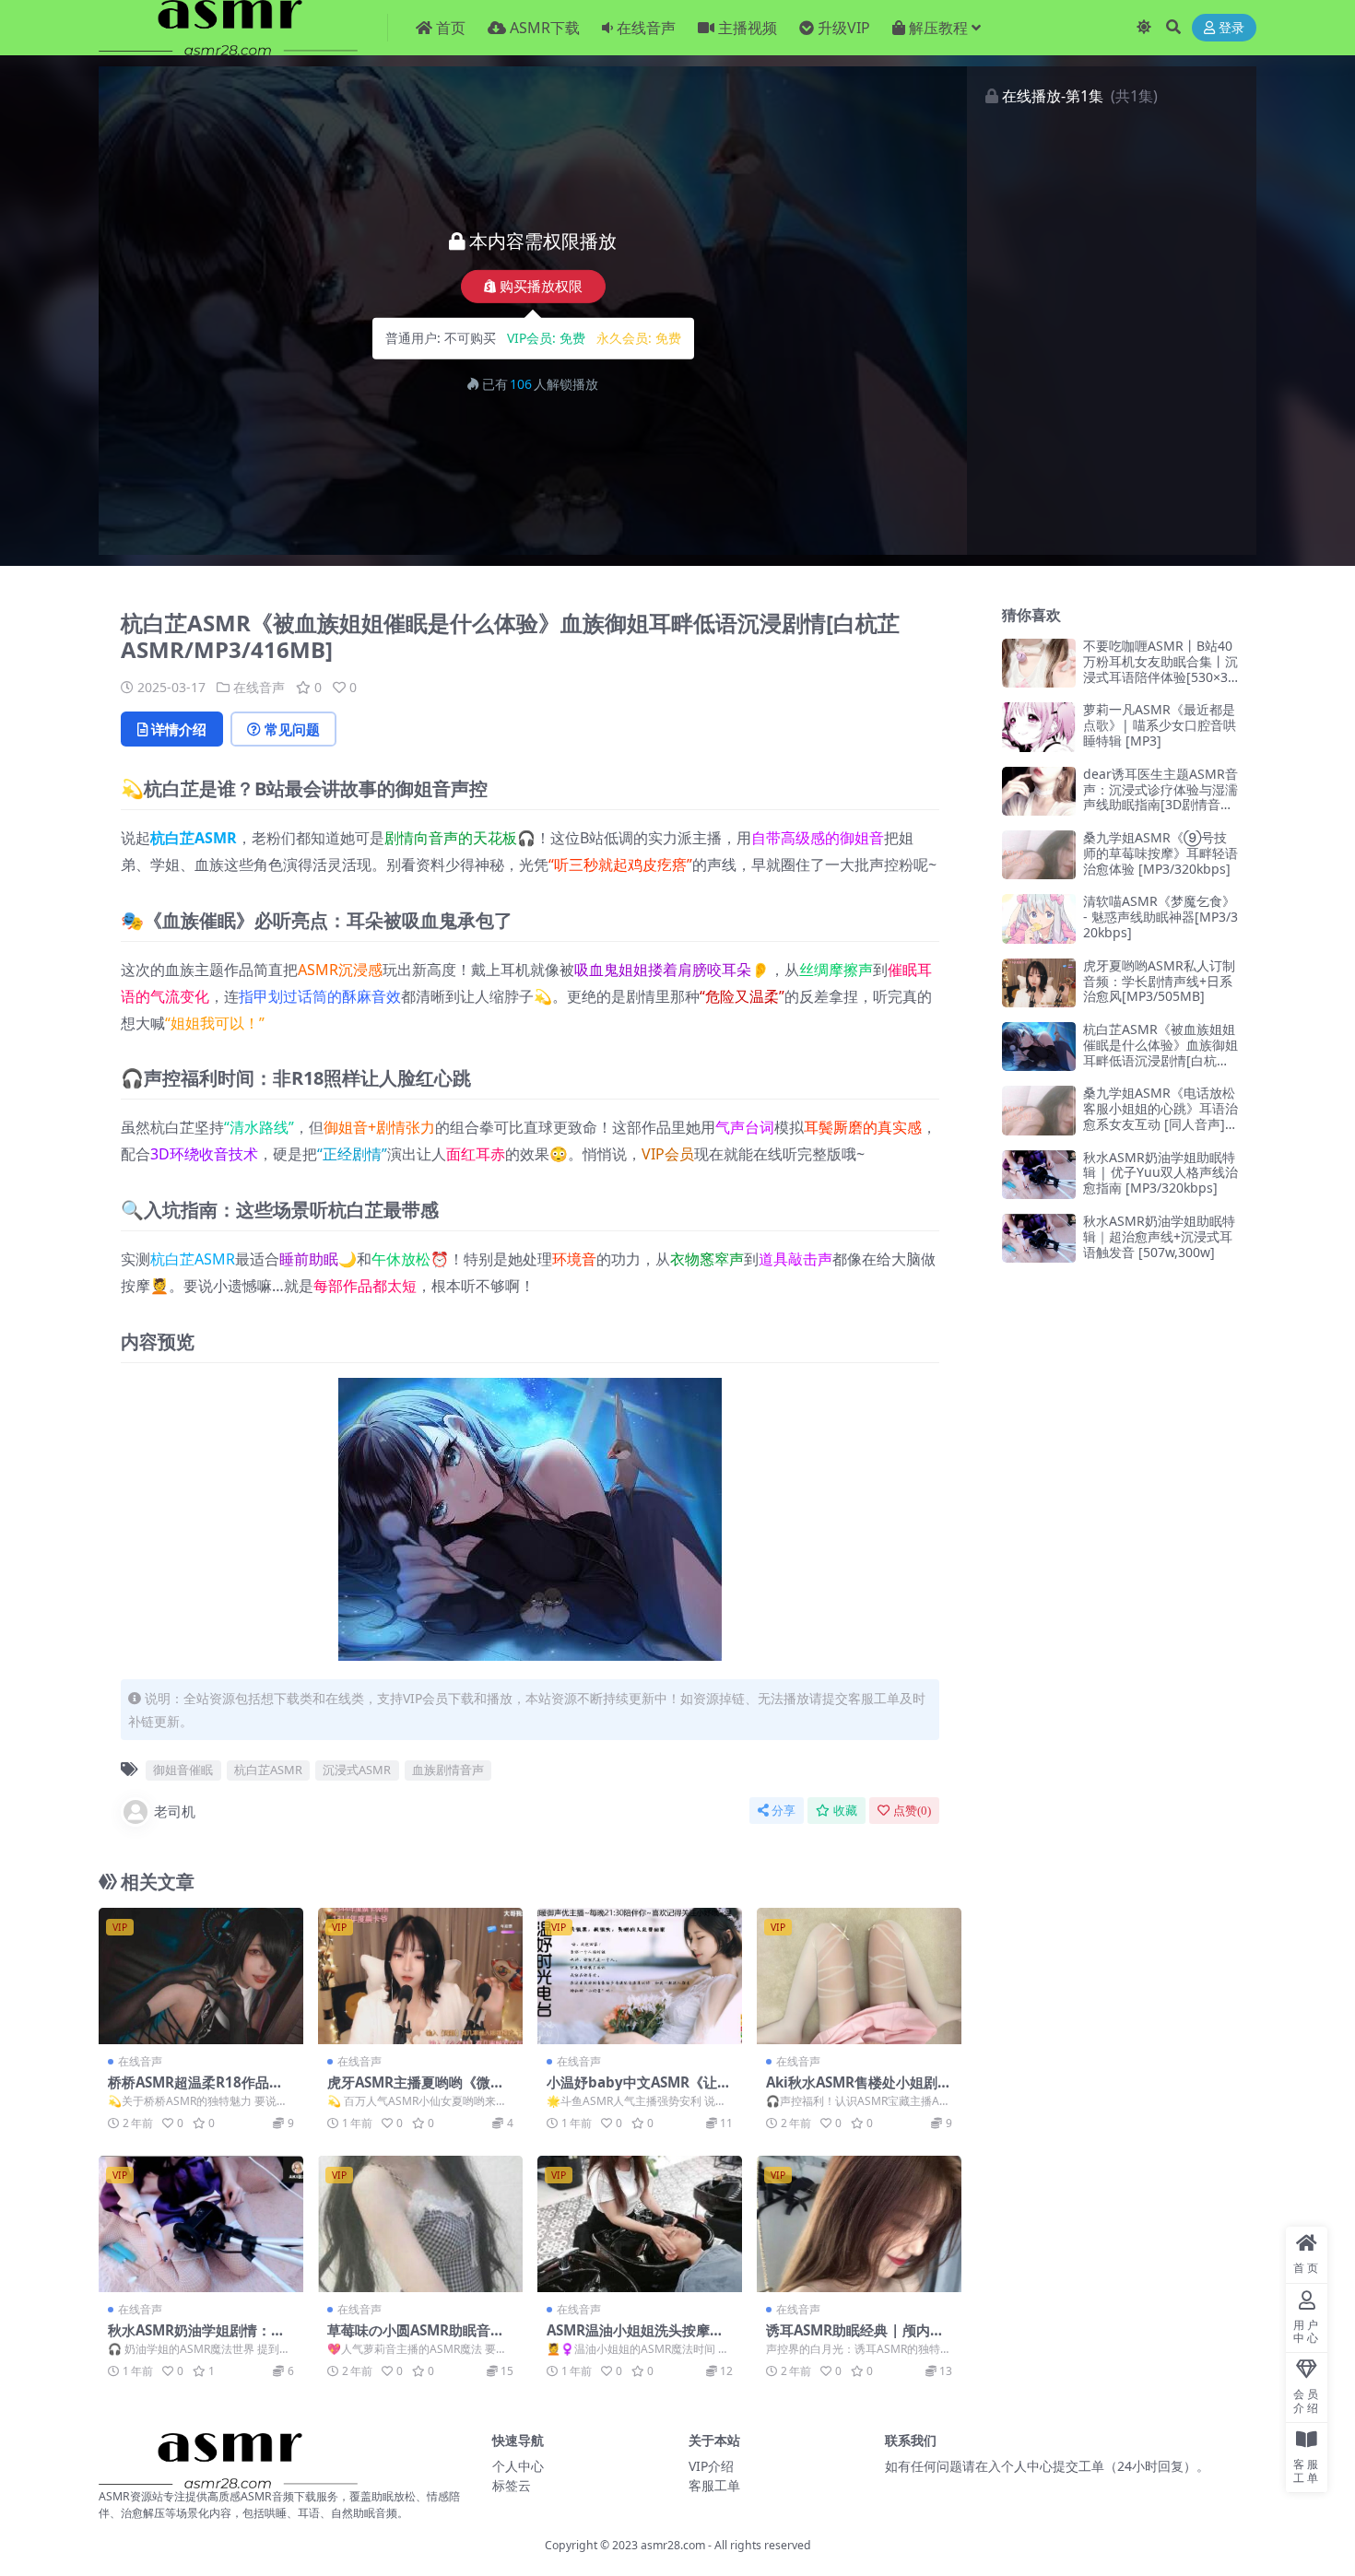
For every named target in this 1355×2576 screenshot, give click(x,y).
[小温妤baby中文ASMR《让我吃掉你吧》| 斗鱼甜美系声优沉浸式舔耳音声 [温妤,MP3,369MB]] (640, 1976)
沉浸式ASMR (357, 1770)
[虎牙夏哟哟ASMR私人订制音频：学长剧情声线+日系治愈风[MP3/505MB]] (1039, 983)
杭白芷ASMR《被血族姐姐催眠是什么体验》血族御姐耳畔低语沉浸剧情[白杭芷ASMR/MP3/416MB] (1161, 1052)
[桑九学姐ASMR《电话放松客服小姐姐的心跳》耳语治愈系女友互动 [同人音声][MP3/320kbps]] (1039, 1110)
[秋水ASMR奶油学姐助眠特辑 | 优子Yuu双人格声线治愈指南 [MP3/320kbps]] (1039, 1175)
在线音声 (646, 28)
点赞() (912, 1811)
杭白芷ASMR (194, 838)
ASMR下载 (545, 28)
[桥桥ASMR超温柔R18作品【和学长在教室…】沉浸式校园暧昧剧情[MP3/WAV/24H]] (201, 1976)
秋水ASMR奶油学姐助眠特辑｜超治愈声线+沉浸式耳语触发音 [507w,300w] (1159, 1236)
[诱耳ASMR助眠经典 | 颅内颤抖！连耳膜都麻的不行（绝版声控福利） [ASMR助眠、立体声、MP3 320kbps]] (859, 2224)
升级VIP (844, 28)
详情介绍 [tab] (179, 729)
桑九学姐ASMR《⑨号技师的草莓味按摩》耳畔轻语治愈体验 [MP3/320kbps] (1161, 853)
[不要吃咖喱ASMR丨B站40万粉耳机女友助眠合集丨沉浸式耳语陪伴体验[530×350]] (1039, 663)
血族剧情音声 (448, 1770)
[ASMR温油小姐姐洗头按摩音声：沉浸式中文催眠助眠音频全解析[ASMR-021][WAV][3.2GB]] (640, 2224)
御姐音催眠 (183, 1770)
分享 (784, 1811)
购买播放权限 (541, 287)
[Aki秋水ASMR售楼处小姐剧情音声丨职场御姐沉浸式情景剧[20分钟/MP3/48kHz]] (859, 1976)
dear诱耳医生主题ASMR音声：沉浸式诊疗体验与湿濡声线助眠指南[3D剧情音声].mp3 (1161, 797)
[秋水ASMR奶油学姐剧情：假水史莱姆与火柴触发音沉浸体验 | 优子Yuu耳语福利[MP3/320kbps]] (201, 2224)
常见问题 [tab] (292, 729)
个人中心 (518, 2466)
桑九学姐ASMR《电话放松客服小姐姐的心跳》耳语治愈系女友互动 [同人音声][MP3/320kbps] (1161, 1116)
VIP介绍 (711, 2466)
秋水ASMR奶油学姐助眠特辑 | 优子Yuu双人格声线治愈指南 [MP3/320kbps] (1161, 1173)
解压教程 (938, 28)
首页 (451, 28)
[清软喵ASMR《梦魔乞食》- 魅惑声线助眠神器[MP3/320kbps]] (1039, 918)
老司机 (175, 1811)
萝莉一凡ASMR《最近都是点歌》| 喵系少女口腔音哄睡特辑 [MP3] (1160, 725)
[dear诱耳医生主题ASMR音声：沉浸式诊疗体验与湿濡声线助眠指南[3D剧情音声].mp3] (1039, 791)
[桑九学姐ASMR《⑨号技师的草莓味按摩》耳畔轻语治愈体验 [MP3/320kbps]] (1039, 855)
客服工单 (714, 2485)
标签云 (512, 2485)
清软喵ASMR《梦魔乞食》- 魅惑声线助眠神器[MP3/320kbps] (1161, 917)
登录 (1231, 28)
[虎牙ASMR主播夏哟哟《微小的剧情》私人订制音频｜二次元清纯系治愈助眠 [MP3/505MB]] (420, 1976)
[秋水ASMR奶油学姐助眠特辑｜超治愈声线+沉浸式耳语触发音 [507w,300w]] (1039, 1238)
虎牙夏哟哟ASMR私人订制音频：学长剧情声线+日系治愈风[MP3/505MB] (1159, 981)
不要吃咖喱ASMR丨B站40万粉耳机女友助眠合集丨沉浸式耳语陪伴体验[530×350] (1161, 669)
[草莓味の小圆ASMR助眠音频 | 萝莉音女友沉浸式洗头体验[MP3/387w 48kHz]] (420, 2224)
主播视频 (748, 28)
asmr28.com (673, 2545)
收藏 (845, 1811)
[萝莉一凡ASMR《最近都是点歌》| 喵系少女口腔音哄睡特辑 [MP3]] (1039, 727)
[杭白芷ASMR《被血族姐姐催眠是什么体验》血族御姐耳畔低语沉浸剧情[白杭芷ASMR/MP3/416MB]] (1039, 1047)
